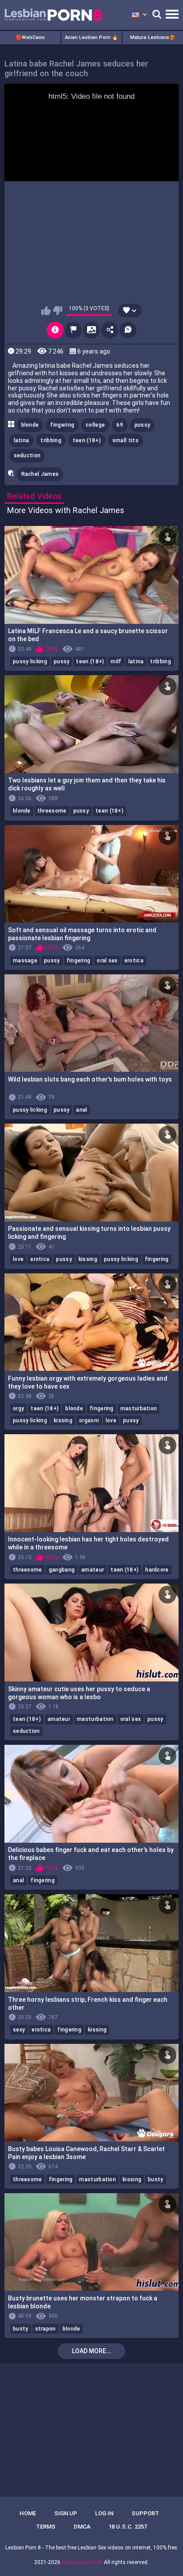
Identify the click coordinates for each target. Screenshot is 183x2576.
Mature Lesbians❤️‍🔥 (153, 37)
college (95, 425)
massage (25, 961)
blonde (30, 425)
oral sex (107, 961)
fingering (62, 425)
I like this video (46, 311)
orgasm (89, 1420)
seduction (27, 455)
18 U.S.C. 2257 (128, 2527)
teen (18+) (87, 440)
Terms (46, 2527)
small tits (125, 440)
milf (116, 662)
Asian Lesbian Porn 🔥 (91, 37)
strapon (46, 2329)
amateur (93, 1570)
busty (156, 2179)
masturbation (139, 1409)
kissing (88, 1259)
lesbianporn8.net (82, 2562)
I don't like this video (58, 311)
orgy (18, 1409)
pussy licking (30, 662)
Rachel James (40, 474)
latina (22, 440)
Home (28, 2513)
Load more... (92, 2351)
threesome (52, 811)
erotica (134, 961)
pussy (143, 425)
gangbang (62, 1570)
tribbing (51, 440)
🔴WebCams (30, 37)
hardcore (157, 1570)
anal (82, 1110)
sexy (19, 2030)
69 (120, 425)
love (18, 1259)
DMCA (82, 2527)
